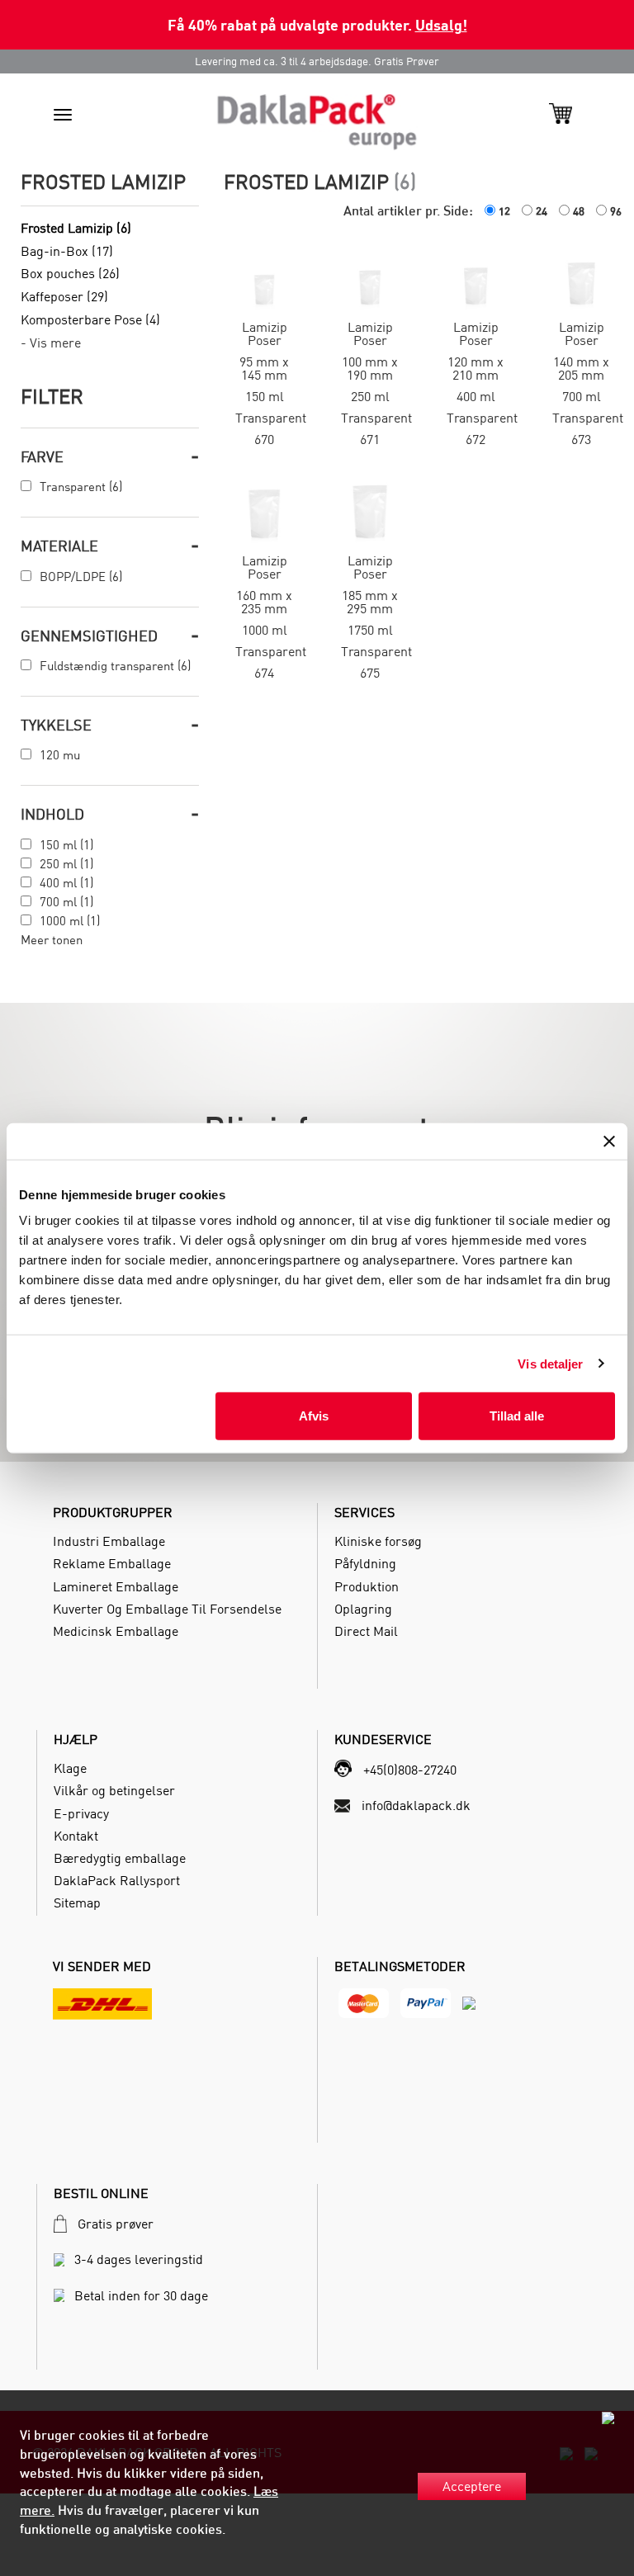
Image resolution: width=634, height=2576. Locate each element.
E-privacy (81, 1813)
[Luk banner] (609, 1141)
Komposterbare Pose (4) (90, 319)
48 (579, 211)
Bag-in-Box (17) (67, 251)
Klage (70, 1768)
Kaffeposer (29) (64, 296)
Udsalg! (441, 24)
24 (542, 211)
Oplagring (363, 1609)
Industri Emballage (109, 1541)
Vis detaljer (550, 1363)
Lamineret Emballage (116, 1586)
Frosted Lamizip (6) (76, 228)
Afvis (314, 1416)
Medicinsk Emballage (116, 1631)
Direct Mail (366, 1631)
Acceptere (472, 2486)
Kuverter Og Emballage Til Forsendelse (167, 1609)
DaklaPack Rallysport (117, 1880)
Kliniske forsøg (378, 1541)
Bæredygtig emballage (120, 1858)
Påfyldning (365, 1563)
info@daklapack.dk (416, 1805)
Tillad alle (517, 1416)
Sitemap (77, 1902)
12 (504, 211)
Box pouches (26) (70, 273)
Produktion (367, 1586)
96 (616, 211)
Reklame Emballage (112, 1563)
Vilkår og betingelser (114, 1790)
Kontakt (76, 1836)
